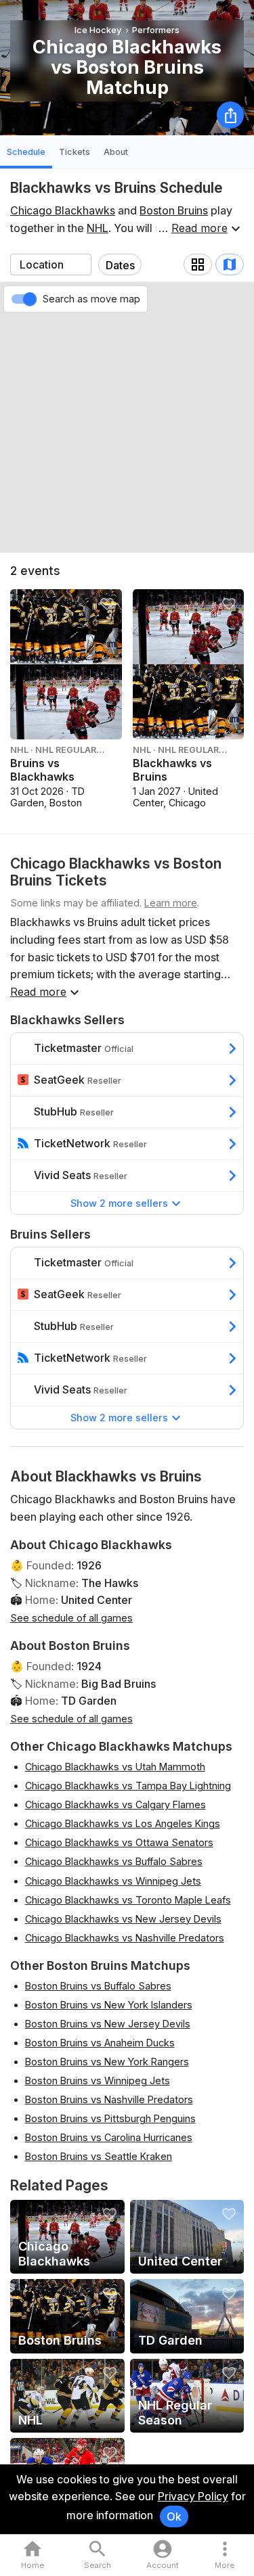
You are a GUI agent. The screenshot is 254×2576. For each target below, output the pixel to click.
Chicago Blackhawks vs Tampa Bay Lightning (128, 1786)
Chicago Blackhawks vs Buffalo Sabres (114, 1861)
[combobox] (51, 264)
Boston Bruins (174, 210)
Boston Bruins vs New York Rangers (107, 2062)
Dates (120, 265)
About (116, 152)
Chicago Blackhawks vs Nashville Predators (125, 1938)
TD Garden (89, 1701)
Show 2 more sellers (119, 1203)
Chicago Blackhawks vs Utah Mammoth (115, 1767)
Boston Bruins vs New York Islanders (109, 2005)
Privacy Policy (193, 2496)
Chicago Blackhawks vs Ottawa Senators (119, 1842)
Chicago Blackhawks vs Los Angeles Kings (123, 1823)
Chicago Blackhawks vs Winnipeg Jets (113, 1881)
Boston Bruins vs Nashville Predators (109, 2099)
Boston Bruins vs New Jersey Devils (108, 2024)
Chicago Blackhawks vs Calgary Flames (115, 1804)
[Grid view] (198, 264)
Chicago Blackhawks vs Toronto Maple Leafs (128, 1900)
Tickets (75, 152)
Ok (174, 2516)
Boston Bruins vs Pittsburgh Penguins (110, 2118)
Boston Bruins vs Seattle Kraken (99, 2156)
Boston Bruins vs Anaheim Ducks (100, 2043)
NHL (98, 228)
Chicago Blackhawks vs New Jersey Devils (123, 1919)
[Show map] (230, 264)
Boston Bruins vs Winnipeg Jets (98, 2080)
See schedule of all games (71, 1618)
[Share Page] (230, 115)
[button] (225, 2555)
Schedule (26, 152)
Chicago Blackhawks (63, 210)
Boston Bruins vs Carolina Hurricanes (109, 2137)
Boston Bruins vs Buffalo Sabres (98, 1986)
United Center (97, 1600)
